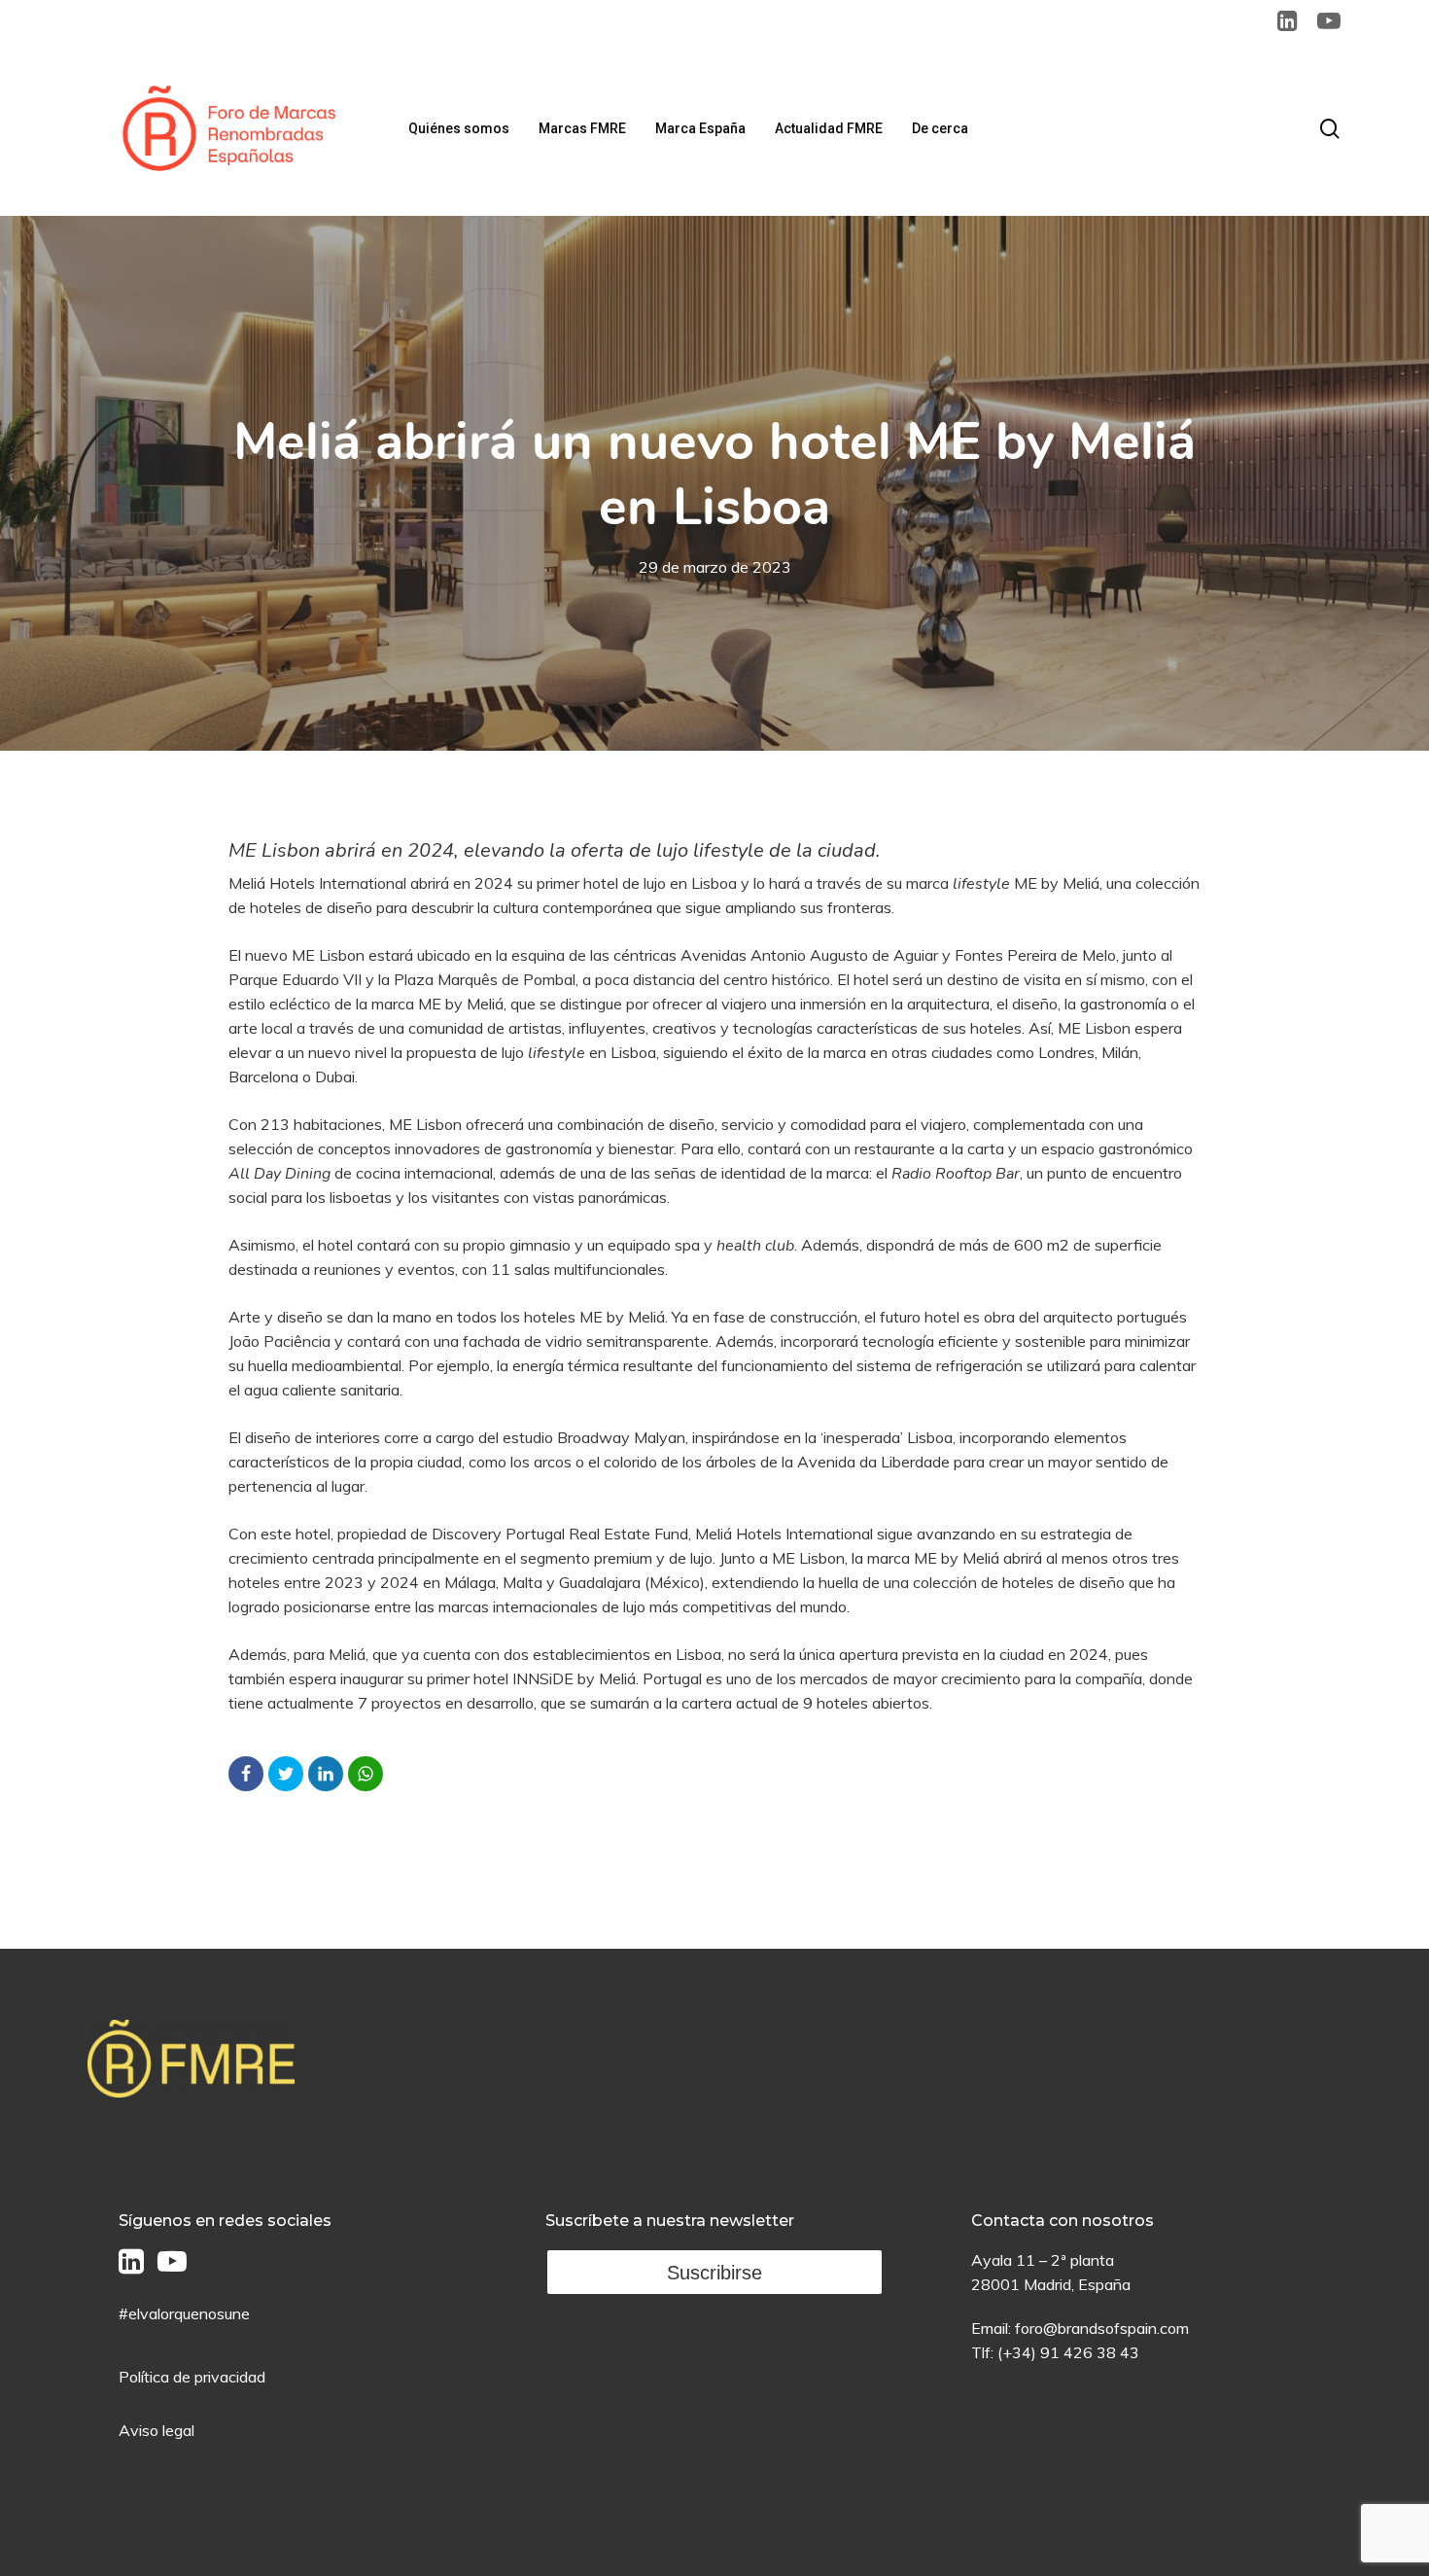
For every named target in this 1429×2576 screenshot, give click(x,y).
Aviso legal (157, 2430)
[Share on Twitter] (286, 1774)
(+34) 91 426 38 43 (1068, 2352)
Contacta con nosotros (1063, 2221)
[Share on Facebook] (246, 1774)
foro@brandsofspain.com (1102, 2328)
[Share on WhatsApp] (366, 1774)
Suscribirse (714, 2273)
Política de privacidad (192, 2377)
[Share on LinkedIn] (326, 1774)
